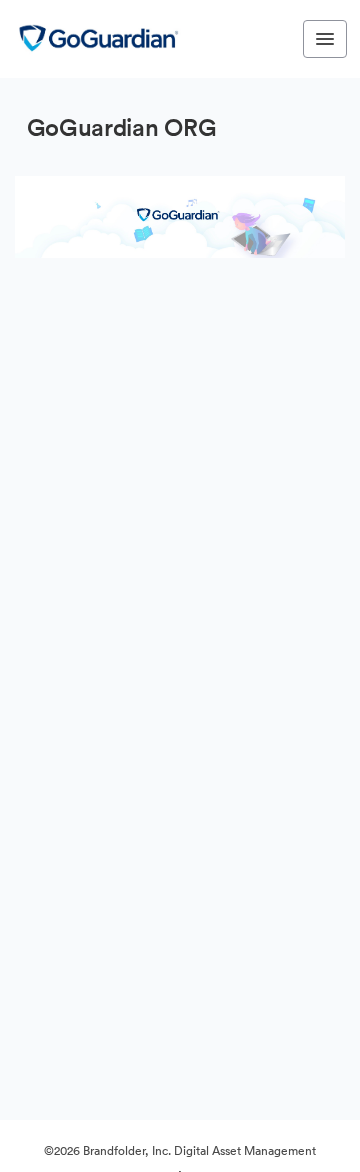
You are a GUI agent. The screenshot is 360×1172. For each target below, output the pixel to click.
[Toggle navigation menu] (325, 39)
